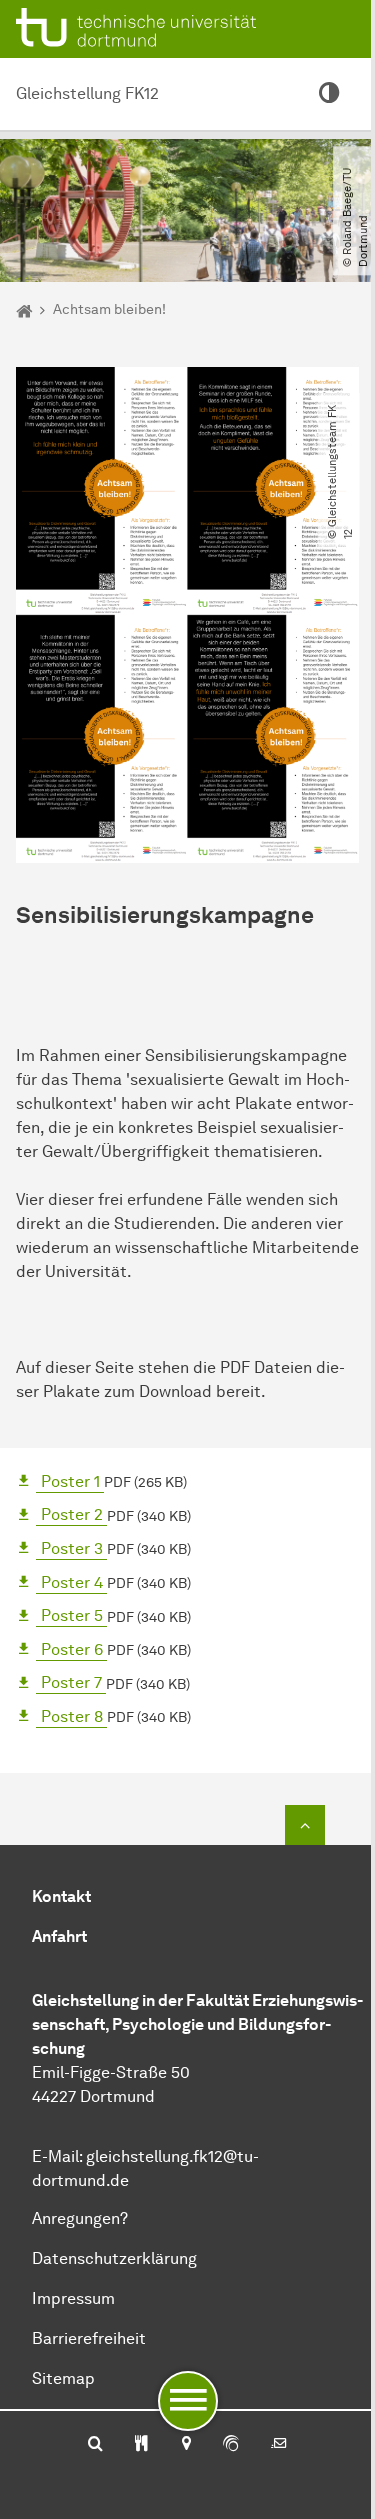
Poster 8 (72, 1716)
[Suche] (95, 2445)
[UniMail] (279, 2445)
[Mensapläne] (141, 2445)
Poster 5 (72, 1615)
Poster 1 (70, 1481)
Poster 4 (72, 1582)
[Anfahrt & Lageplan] (185, 2445)
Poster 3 (72, 1548)
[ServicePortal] (231, 2445)
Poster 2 (72, 1514)
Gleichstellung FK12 (87, 93)
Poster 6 (72, 1649)
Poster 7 (71, 1682)
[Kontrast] (329, 94)
